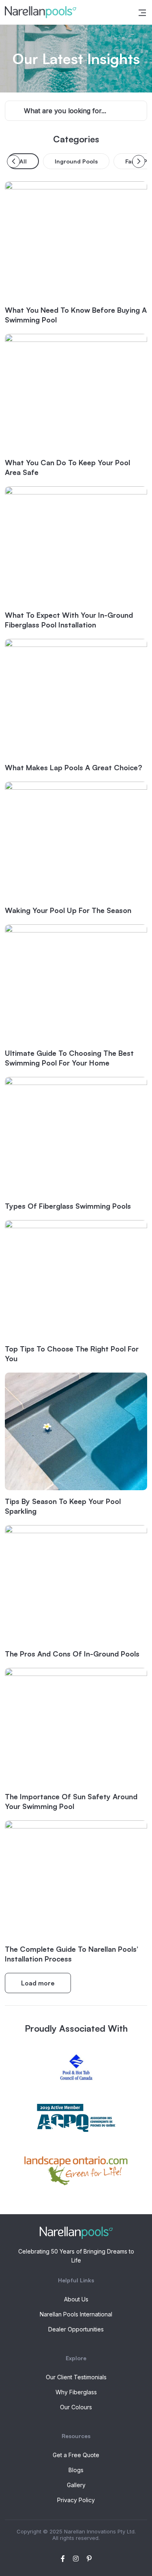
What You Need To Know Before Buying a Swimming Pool (76, 315)
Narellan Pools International (76, 2314)
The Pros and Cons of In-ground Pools (72, 1654)
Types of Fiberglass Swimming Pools (68, 1206)
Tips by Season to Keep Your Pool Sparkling (63, 1506)
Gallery (76, 2485)
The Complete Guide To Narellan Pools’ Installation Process (72, 1954)
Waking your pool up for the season (68, 910)
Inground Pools (76, 161)
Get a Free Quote (76, 2455)
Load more (38, 1983)
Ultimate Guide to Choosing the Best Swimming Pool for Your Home (69, 1058)
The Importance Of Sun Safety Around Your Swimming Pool (71, 1801)
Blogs (76, 2470)
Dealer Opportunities (76, 2329)
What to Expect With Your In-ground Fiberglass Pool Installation (69, 620)
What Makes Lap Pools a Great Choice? (74, 767)
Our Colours (76, 2407)
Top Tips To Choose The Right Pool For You (72, 1354)
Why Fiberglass (76, 2392)
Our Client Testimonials (76, 2377)
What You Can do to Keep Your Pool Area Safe (67, 467)
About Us (76, 2299)
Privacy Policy (76, 2500)
